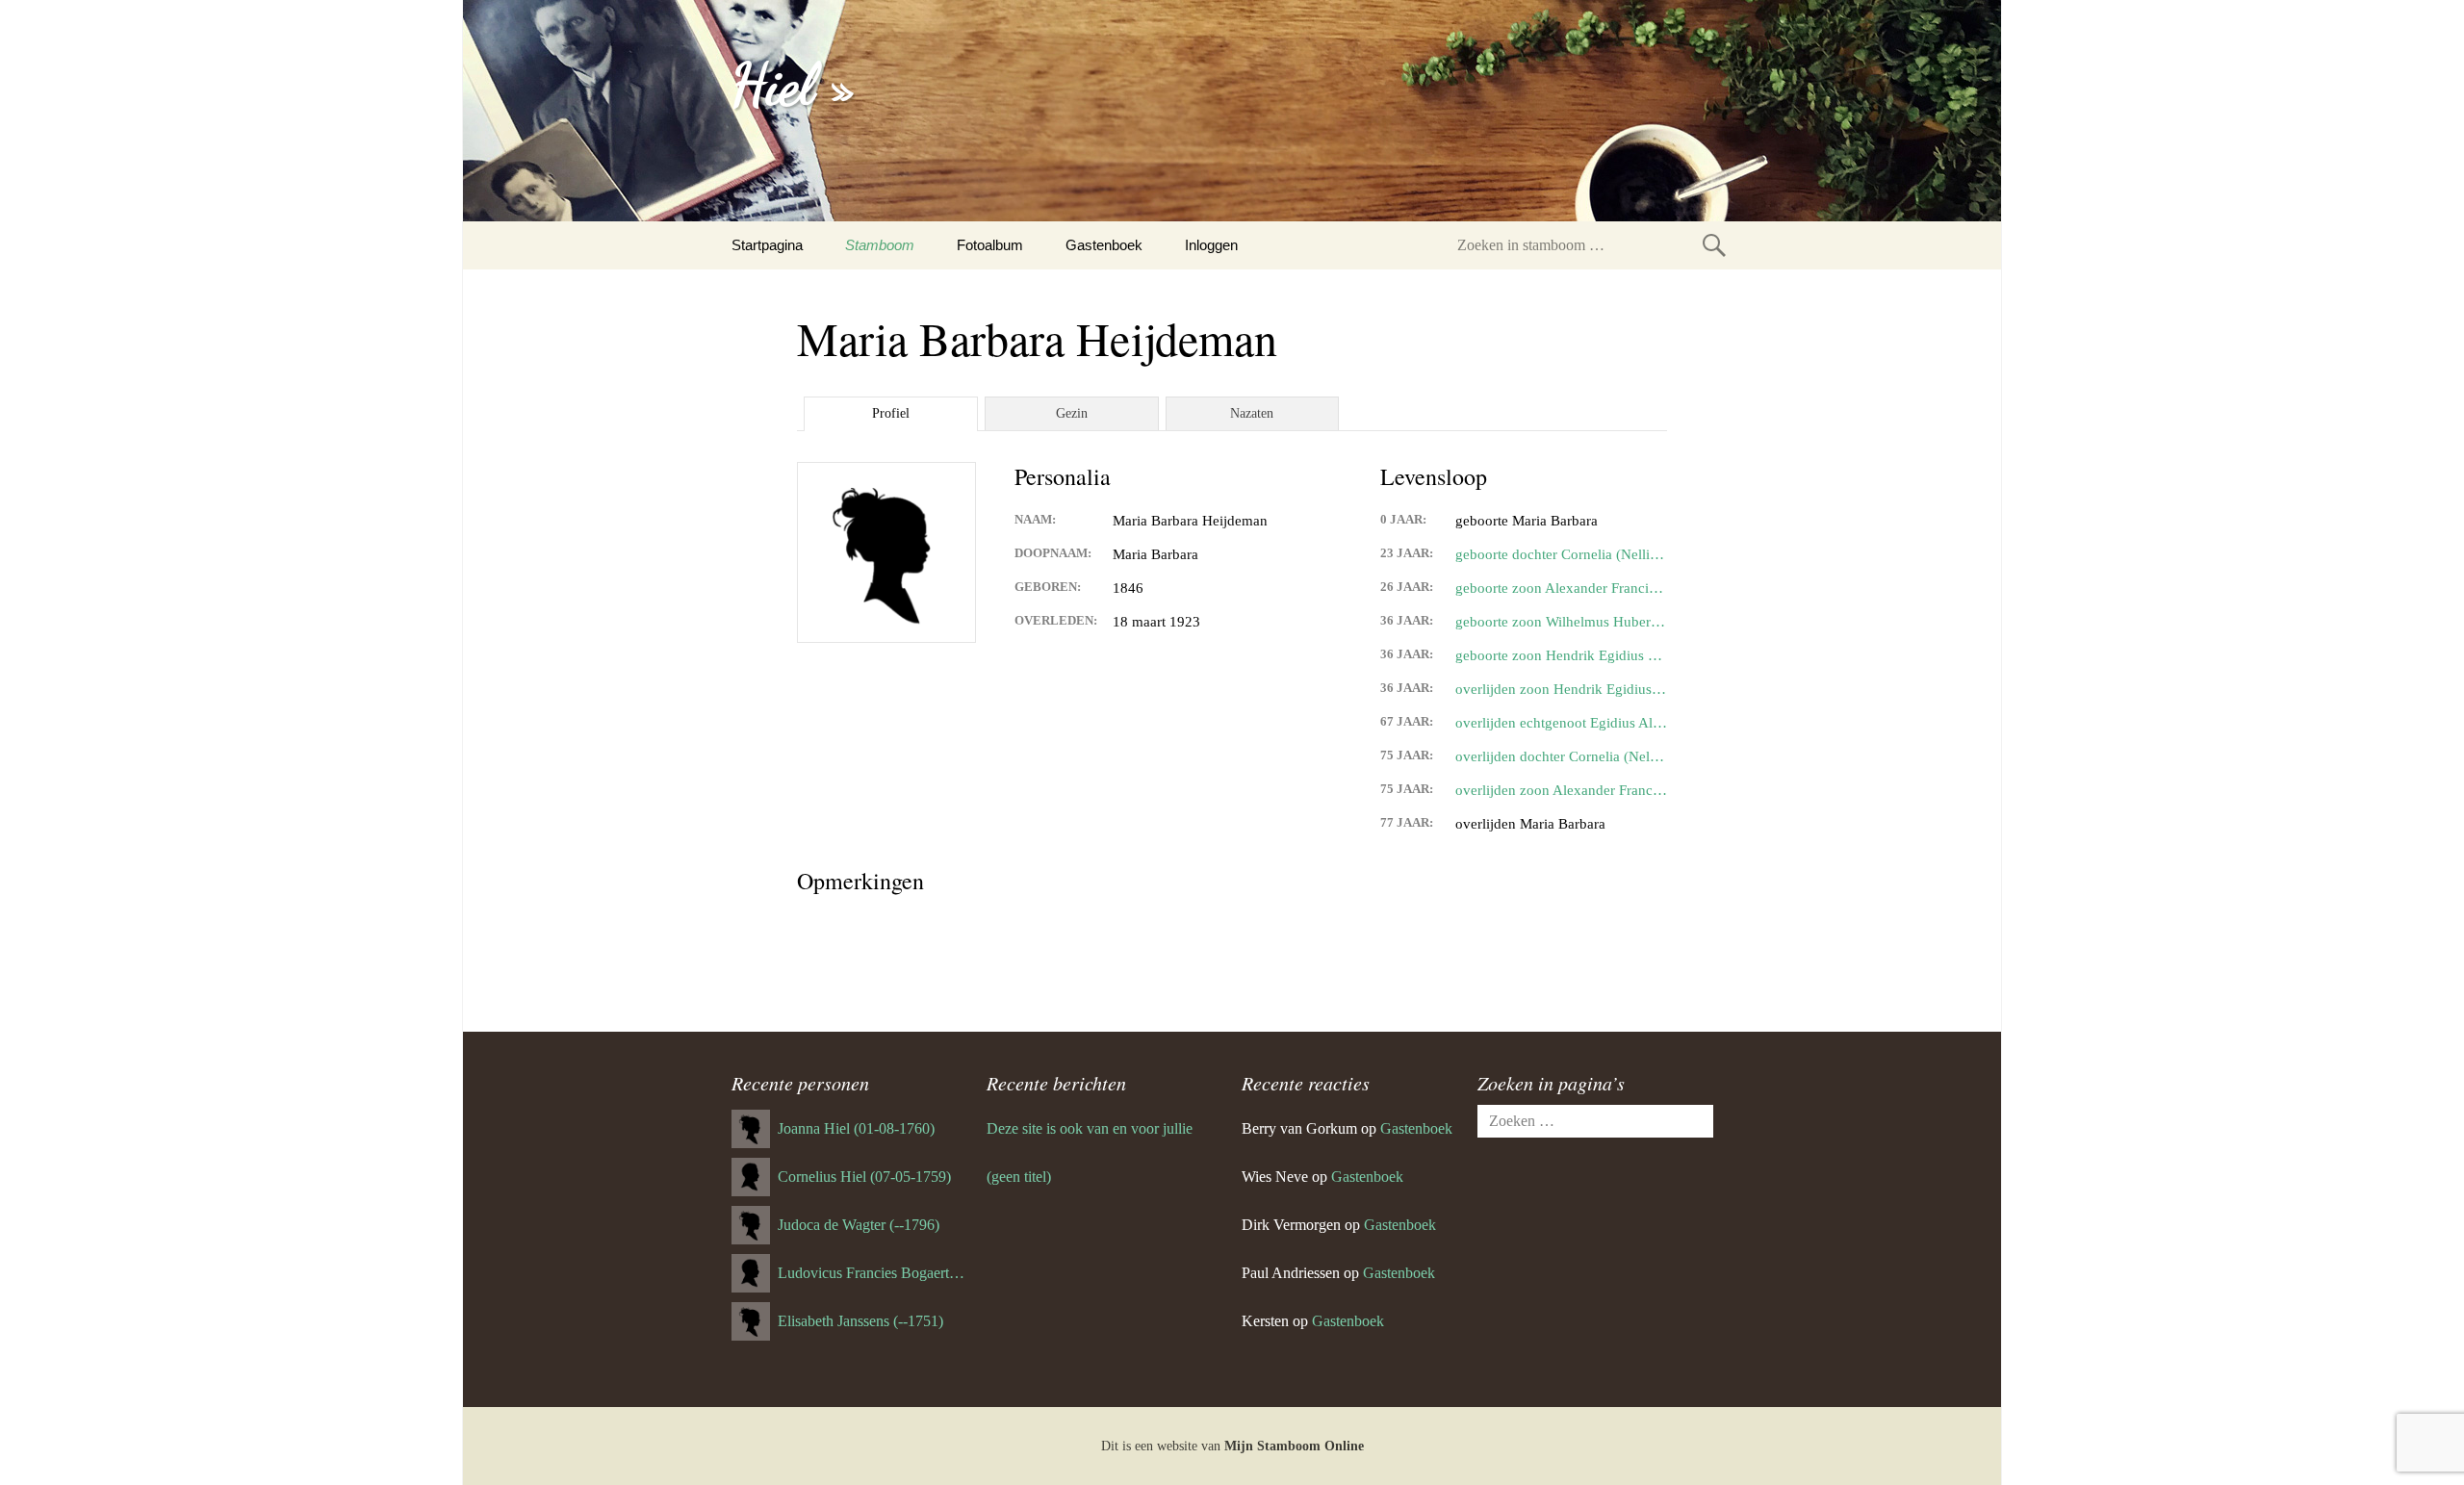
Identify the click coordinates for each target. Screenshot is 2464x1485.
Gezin (1072, 413)
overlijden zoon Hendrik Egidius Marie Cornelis (1561, 689)
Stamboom (880, 245)
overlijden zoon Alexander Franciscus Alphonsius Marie (1561, 790)
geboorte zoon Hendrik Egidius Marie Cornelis (1561, 655)
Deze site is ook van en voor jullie (1090, 1128)
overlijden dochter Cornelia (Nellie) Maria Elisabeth (1561, 756)
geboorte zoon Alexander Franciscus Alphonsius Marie (1561, 588)
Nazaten (1252, 413)
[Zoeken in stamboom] (1714, 245)
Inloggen (1211, 245)
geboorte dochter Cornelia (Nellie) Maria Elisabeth (1561, 554)
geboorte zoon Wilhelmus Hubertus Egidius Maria (1561, 622)
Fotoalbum (990, 245)
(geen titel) (1019, 1177)
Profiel (891, 413)
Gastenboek (1104, 245)
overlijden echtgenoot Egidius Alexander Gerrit (1561, 723)
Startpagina (767, 245)
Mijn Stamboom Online (1294, 1446)
